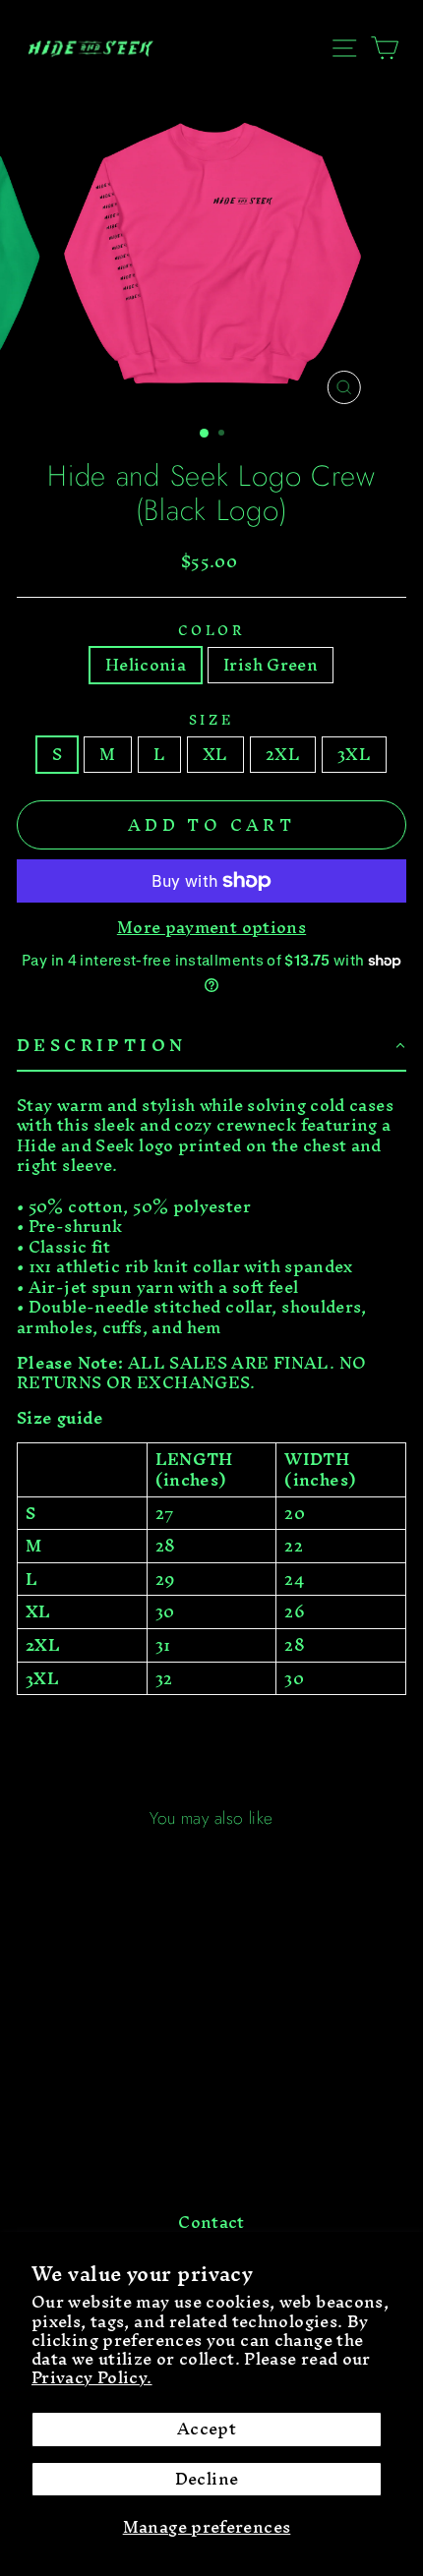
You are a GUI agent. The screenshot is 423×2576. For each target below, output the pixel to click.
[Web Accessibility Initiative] (8, 2553)
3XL (354, 755)
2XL (283, 755)
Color (212, 630)
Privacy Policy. (92, 2377)
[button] (211, 1047)
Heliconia (146, 665)
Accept (207, 2430)
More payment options (211, 928)
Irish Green (271, 665)
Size (211, 720)
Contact (211, 2223)
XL (215, 755)
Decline (207, 2480)
